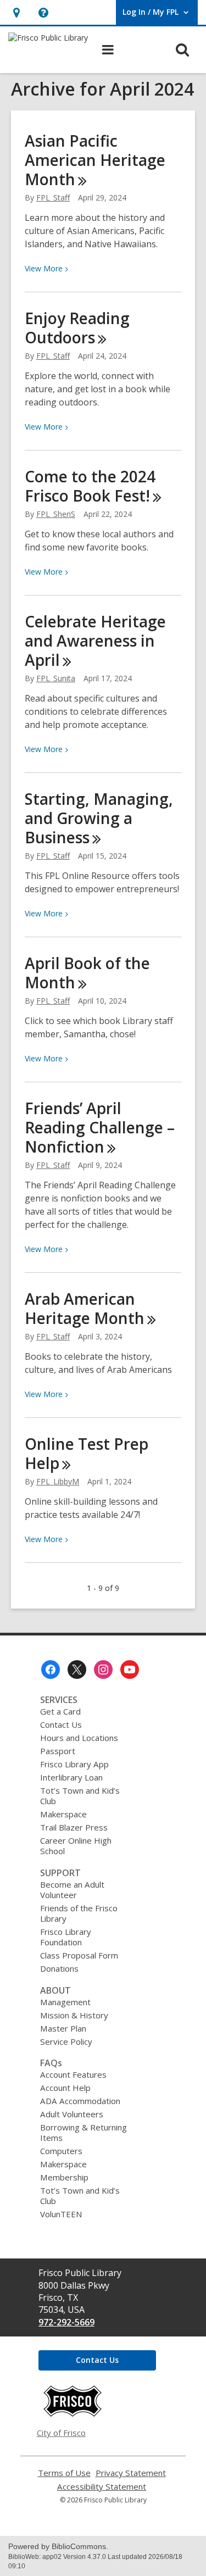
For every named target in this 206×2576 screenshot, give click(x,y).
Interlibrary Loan (71, 1777)
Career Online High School (76, 1846)
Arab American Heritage (85, 1308)
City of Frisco (61, 2433)
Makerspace (63, 1814)
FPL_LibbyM (58, 1481)
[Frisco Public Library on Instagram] (103, 1670)
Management (65, 2002)
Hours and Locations (79, 1738)
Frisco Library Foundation (66, 1937)
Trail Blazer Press (74, 1827)
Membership (64, 2177)
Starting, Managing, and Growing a (99, 818)
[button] (16, 12)
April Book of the (87, 973)
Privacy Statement (131, 2473)
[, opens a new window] (73, 2414)
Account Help (65, 2088)
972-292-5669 (66, 2322)
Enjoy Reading (77, 328)
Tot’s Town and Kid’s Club (80, 1796)
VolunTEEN (61, 2214)
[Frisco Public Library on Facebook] (51, 1670)
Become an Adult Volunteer (72, 1890)
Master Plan (63, 2028)
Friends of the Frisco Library (79, 1913)
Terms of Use (64, 2473)
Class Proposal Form (79, 1955)
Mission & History (74, 2015)
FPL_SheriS (56, 514)
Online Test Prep (87, 1453)
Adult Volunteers (72, 2114)
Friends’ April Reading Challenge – (100, 1127)
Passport (58, 1751)
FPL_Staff (53, 197)
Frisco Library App (74, 1764)
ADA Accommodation (80, 2101)
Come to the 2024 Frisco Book (90, 486)
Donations (59, 1968)
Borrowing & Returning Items (83, 2132)
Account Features (73, 2074)
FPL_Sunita (56, 678)
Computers (61, 2151)
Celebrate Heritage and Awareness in (95, 641)
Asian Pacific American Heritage (95, 160)
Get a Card (60, 1711)
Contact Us (61, 1724)
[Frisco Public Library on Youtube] (130, 1670)
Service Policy (66, 2041)
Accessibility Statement (102, 2487)
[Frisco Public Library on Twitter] (77, 1670)
